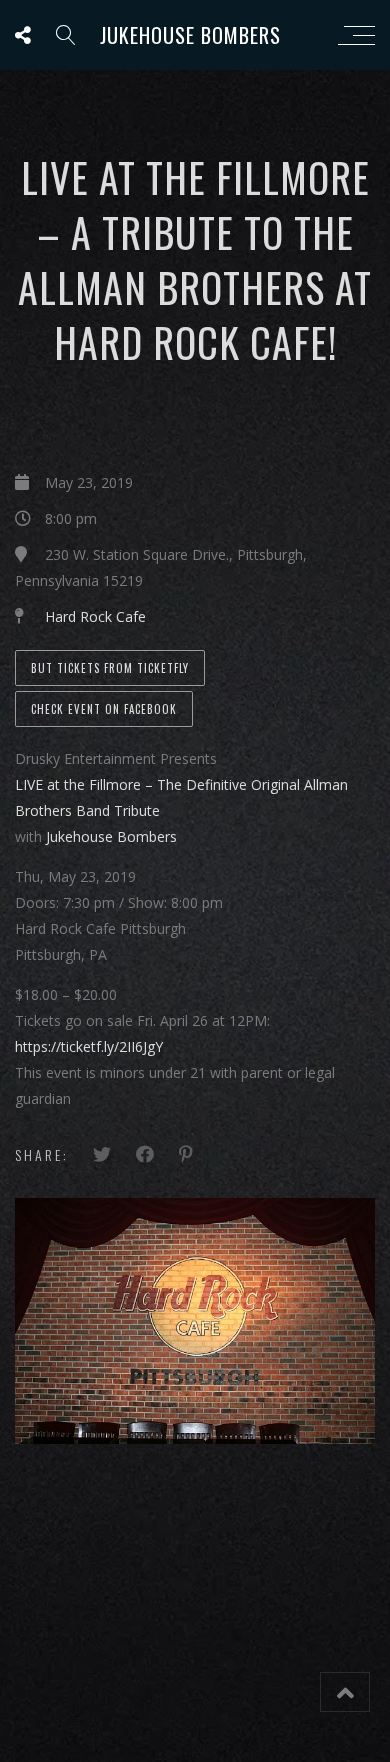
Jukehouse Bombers (190, 35)
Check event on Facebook (104, 709)
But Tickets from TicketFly (110, 668)
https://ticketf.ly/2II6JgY (89, 1046)
